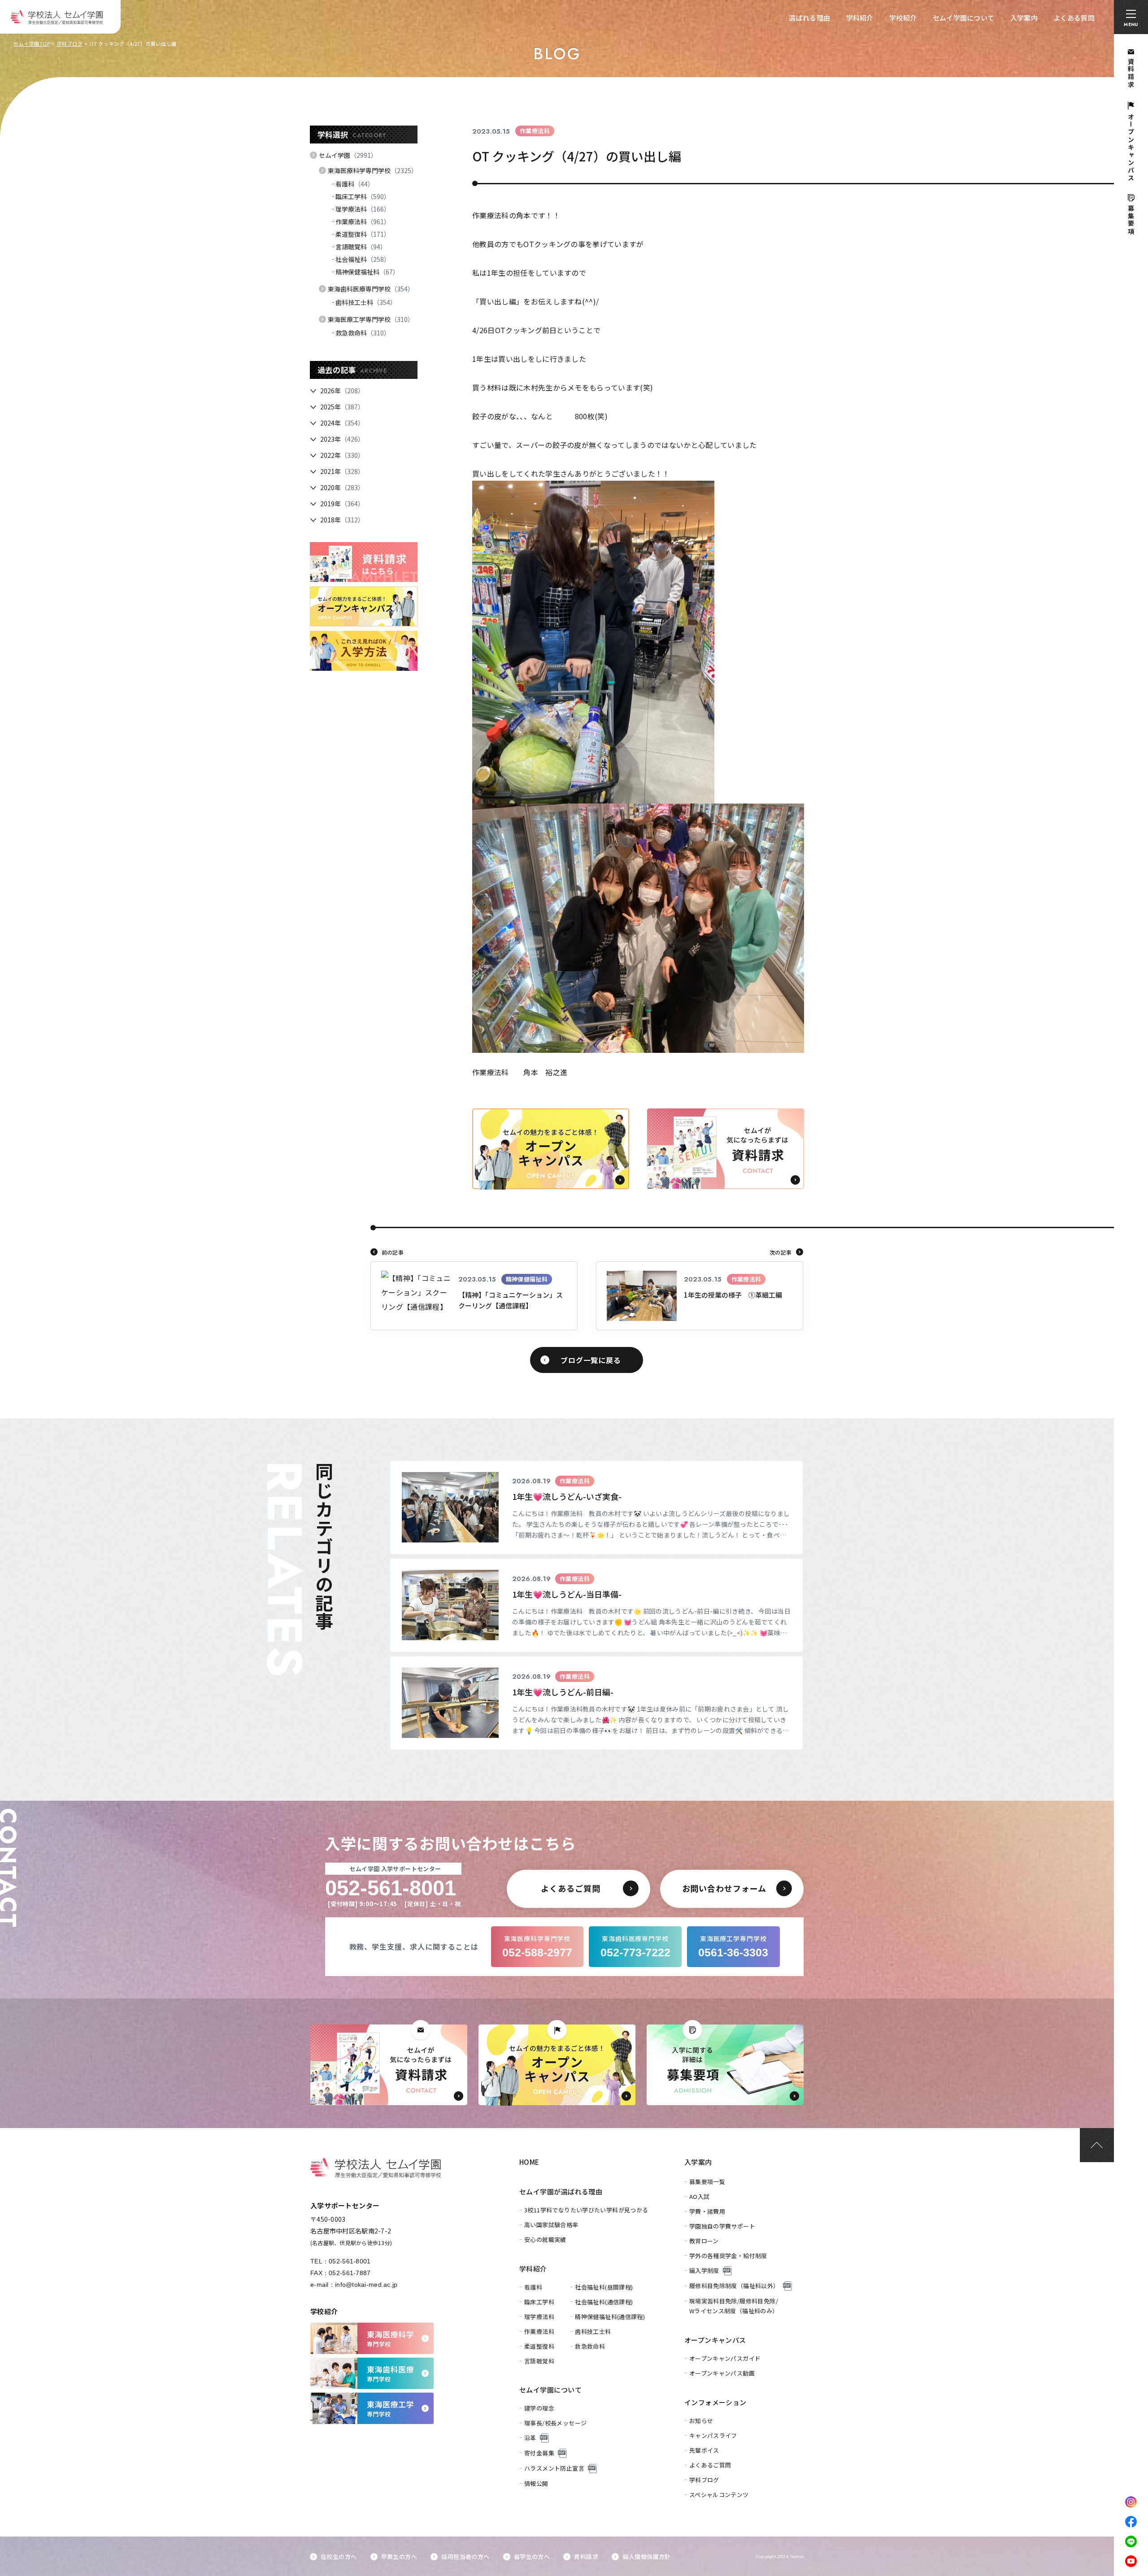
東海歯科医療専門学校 (371, 289)
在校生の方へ (339, 2556)
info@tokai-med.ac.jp (366, 2285)
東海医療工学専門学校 (371, 319)
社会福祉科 (363, 259)
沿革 (530, 2438)
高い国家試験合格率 (551, 2225)
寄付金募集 (539, 2453)
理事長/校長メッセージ (555, 2423)
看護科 (355, 184)
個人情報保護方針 (646, 2556)
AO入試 (700, 2196)
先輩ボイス (704, 2450)
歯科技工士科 (366, 302)
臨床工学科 (363, 196)
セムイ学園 (348, 155)
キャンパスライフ (713, 2435)
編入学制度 (704, 2270)
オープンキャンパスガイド (725, 2358)
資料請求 (586, 2556)
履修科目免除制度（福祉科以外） (734, 2286)
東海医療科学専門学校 (373, 170)
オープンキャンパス (715, 2340)
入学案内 (1024, 18)
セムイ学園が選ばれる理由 (561, 2192)
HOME (529, 2162)
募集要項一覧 (707, 2182)
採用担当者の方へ (465, 2556)
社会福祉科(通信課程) (604, 2302)
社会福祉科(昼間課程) (604, 2287)
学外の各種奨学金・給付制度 (728, 2256)
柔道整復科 (363, 234)
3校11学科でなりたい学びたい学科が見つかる (586, 2210)
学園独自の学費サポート (722, 2226)
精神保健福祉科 (367, 272)
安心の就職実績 (545, 2239)
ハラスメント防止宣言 (554, 2468)
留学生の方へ (532, 2556)
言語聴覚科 (361, 247)
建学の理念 (539, 2408)
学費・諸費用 (707, 2211)
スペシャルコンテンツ (719, 2495)
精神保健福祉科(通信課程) (610, 2317)
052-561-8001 (350, 2261)
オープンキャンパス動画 (722, 2373)
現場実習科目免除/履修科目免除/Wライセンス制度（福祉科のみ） (734, 2306)
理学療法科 (363, 209)
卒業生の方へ (399, 2556)
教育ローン (704, 2241)
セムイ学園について (964, 18)
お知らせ (701, 2421)
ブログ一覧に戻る (591, 1360)
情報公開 (536, 2483)
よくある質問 (1074, 18)
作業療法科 (363, 222)
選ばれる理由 (809, 18)
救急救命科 (363, 333)
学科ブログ (70, 43)
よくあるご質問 (710, 2465)
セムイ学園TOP (32, 43)
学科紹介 (860, 18)
